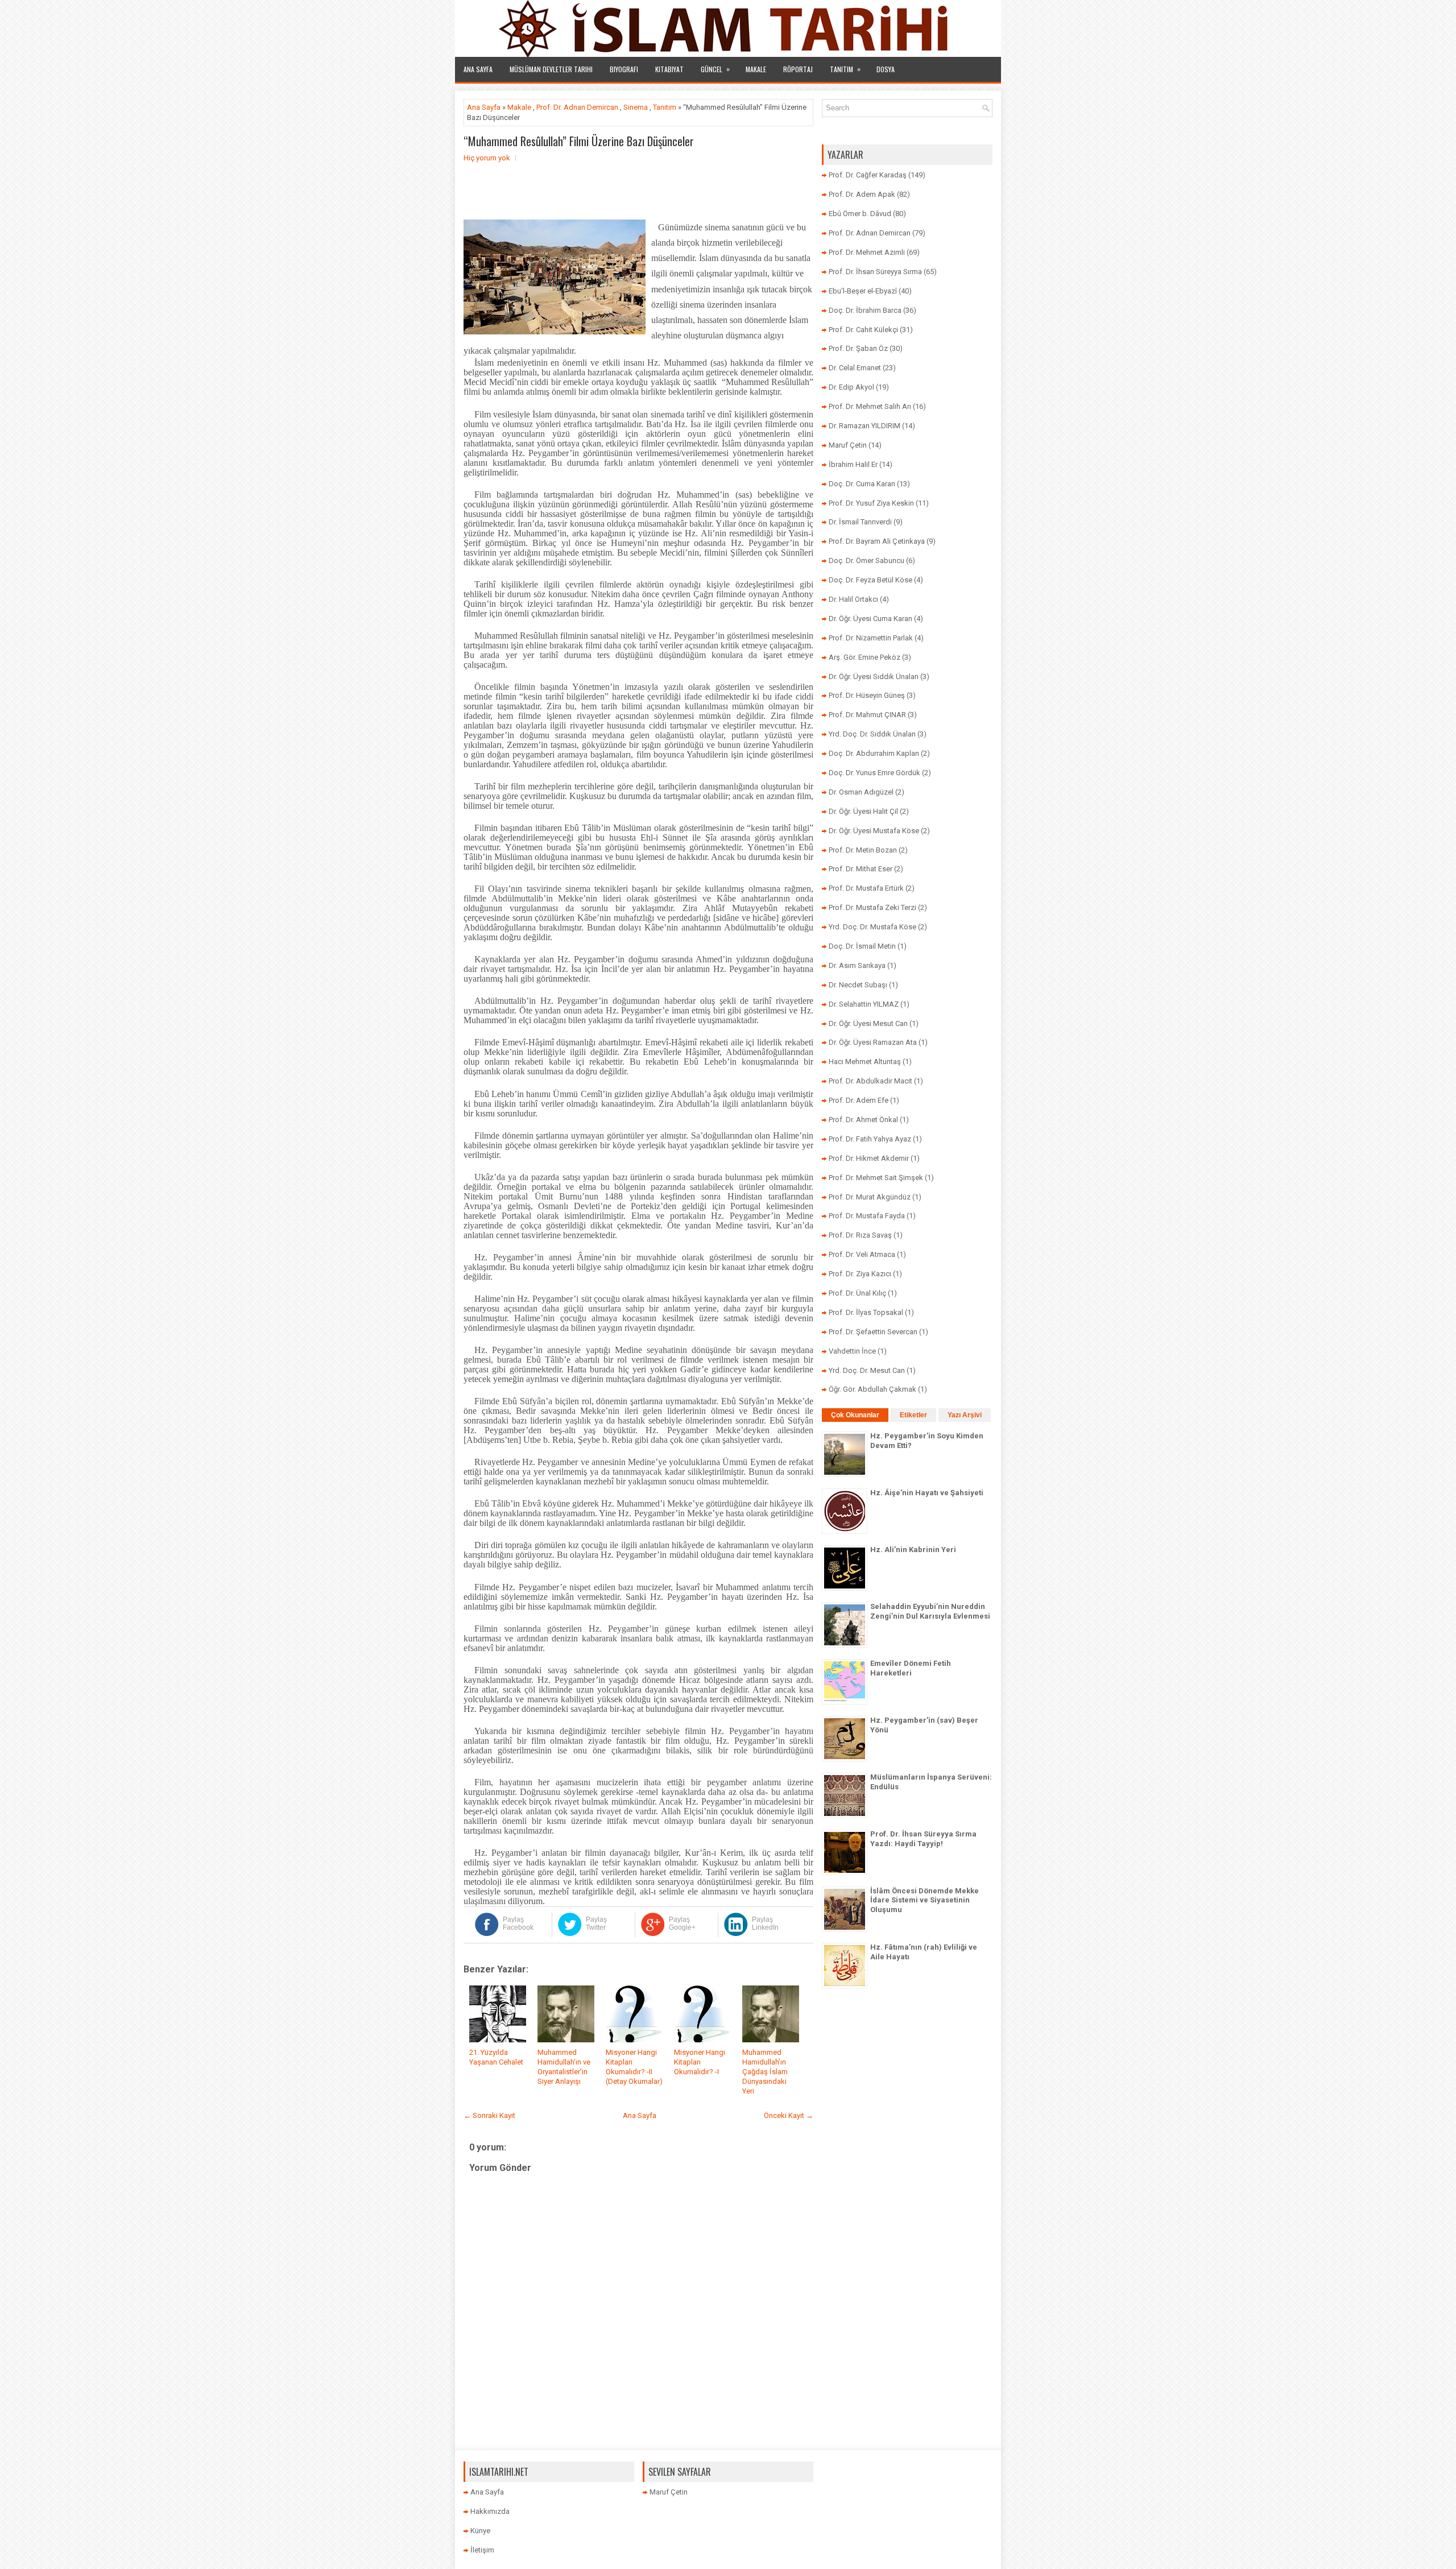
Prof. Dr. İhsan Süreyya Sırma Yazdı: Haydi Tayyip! (923, 1839)
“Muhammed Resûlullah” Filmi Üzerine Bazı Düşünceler (579, 141)
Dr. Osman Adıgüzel (861, 792)
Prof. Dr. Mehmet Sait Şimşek (876, 1178)
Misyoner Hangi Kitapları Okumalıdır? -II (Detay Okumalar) (634, 2067)
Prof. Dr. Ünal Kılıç (857, 1293)
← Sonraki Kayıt (489, 2115)
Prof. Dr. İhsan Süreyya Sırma (875, 272)
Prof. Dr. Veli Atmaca (862, 1254)
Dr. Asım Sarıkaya (857, 965)
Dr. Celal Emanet (855, 368)
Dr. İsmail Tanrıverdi (860, 522)
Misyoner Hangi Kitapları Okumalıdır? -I (700, 2062)
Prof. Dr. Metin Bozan (863, 850)
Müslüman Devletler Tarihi (551, 69)
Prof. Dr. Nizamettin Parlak (871, 638)
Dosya (886, 69)
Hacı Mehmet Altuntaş (865, 1062)
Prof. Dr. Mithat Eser (861, 869)
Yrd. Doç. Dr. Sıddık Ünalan (872, 734)
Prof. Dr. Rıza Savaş (860, 1235)
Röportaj (798, 69)
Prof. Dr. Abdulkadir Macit (870, 1081)
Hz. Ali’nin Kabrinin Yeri (913, 1550)
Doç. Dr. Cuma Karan (862, 484)
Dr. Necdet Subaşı (858, 985)
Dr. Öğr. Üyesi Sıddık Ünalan (874, 677)
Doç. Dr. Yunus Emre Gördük (874, 773)
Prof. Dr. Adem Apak (862, 194)
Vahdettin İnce (852, 1351)
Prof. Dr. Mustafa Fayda (867, 1216)
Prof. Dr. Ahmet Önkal (863, 1120)
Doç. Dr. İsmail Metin (862, 946)
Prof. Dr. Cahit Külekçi (863, 330)
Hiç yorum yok (487, 158)
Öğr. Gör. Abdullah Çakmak (872, 1389)
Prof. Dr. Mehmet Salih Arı (870, 406)
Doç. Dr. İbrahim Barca (865, 310)
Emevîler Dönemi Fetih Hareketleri (911, 1668)
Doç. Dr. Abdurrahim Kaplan (874, 753)
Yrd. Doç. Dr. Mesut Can (867, 1370)
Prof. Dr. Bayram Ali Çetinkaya (877, 541)
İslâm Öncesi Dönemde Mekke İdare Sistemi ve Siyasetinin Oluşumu (925, 1900)
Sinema (636, 107)
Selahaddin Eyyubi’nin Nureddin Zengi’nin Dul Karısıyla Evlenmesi (930, 1611)
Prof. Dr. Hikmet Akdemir (869, 1158)
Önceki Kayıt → (789, 2115)
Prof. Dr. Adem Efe (859, 1100)
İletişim (482, 2550)
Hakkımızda (490, 2511)
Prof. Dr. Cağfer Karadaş (868, 175)
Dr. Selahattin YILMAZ (864, 1004)
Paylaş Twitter (596, 1923)
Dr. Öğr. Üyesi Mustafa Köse (874, 831)
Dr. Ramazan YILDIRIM (864, 426)
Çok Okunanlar (855, 1415)
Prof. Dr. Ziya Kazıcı (860, 1274)
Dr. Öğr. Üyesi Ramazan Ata (873, 1042)
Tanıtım (845, 69)
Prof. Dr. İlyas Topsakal (866, 1312)
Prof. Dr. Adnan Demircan (577, 107)
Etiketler (913, 1415)
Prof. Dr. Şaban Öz (858, 348)
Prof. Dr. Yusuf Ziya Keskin (871, 503)
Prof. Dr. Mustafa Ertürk (866, 888)
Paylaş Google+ (682, 1923)
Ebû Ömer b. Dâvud (860, 214)
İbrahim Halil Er (853, 464)
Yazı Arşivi (965, 1415)
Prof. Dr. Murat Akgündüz (870, 1197)
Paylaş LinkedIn (765, 1923)
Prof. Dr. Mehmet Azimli (867, 252)
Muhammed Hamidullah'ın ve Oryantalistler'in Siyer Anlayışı (564, 2067)
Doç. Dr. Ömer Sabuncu (866, 560)
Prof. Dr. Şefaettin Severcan (873, 1332)
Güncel (715, 69)
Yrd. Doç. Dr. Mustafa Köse (872, 927)
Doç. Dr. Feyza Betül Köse (870, 580)
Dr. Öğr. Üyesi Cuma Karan (870, 619)
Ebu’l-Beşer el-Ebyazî (863, 291)
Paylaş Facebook (518, 1923)
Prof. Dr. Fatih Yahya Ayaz (870, 1139)
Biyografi (624, 69)
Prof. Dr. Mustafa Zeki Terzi (872, 907)
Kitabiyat (669, 69)
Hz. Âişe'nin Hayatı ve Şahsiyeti (927, 1493)
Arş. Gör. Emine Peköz (864, 657)
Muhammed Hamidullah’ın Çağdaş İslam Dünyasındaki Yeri (765, 2072)
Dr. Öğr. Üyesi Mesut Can (868, 1023)
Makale (756, 69)
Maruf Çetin (848, 445)
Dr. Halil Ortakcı (853, 599)
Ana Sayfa (478, 69)
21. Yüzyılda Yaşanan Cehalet (496, 2057)
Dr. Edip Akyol (851, 387)
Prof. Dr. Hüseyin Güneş (867, 695)
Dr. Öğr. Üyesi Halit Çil (863, 811)
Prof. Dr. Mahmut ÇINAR (867, 715)
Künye (480, 2531)
